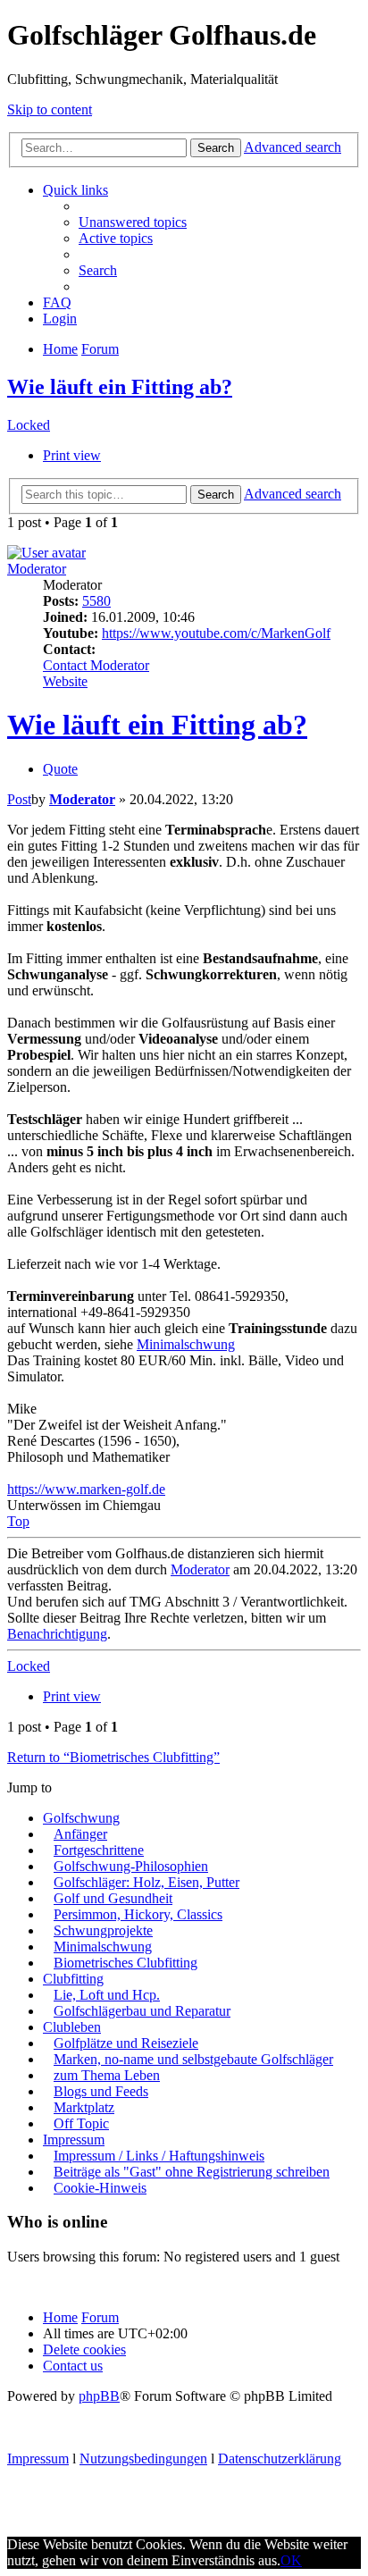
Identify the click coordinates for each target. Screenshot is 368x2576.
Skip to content (50, 109)
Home (60, 2317)
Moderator (37, 569)
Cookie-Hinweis (100, 2188)
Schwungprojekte (103, 1930)
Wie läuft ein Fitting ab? (120, 387)
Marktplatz (84, 2107)
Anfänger (80, 1834)
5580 (96, 601)
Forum (100, 2317)
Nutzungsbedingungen (143, 2459)
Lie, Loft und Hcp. (107, 1995)
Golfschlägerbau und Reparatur (142, 2011)
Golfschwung (81, 1818)
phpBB (99, 2396)
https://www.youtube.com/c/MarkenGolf (216, 633)
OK (291, 2560)
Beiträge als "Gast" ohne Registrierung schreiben (192, 2172)
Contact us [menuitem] (73, 2366)
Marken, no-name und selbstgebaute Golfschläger (193, 2059)
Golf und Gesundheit (113, 1898)
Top (18, 1521)
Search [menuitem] (98, 270)
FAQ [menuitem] (57, 302)
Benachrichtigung (57, 1634)
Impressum (74, 2140)
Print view (72, 455)
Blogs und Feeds (101, 2091)
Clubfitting (73, 1979)
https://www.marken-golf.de (86, 1489)
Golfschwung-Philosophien (131, 1866)
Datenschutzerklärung (280, 2459)
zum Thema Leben (107, 2075)
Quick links (75, 190)
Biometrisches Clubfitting (125, 1963)
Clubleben (72, 2027)
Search (216, 148)
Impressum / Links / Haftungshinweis (159, 2156)
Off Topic (81, 2123)
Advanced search (293, 147)
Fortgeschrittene (99, 1850)
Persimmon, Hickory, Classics (138, 1914)
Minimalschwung (186, 1344)
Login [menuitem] (60, 319)
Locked (29, 425)
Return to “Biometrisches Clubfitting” (113, 1757)
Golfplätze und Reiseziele (126, 2043)
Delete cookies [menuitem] (84, 2349)
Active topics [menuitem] (116, 238)
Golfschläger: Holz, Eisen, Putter (146, 1882)
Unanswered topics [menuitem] (133, 222)
